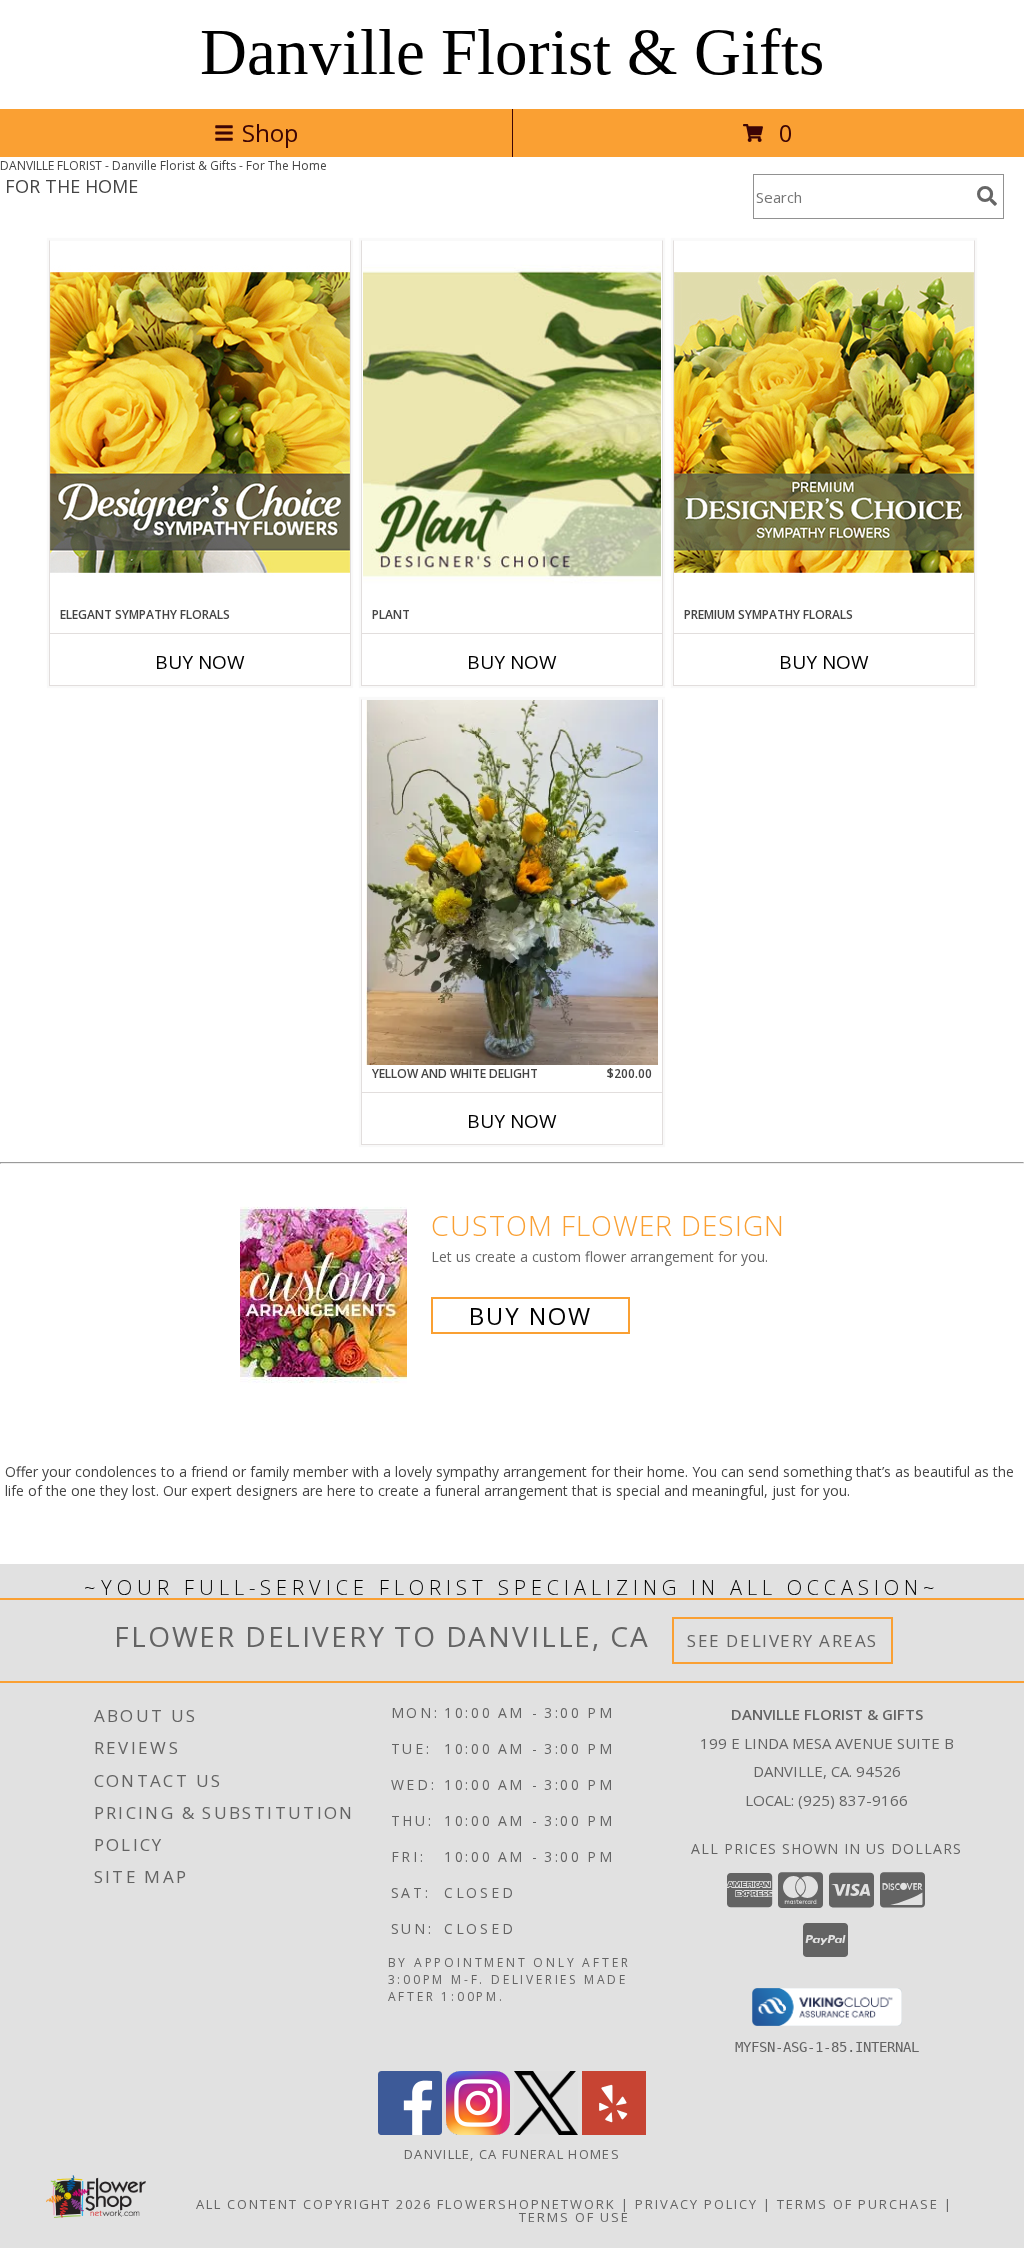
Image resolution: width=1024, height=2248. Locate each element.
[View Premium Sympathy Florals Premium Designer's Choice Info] (824, 422)
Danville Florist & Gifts (512, 52)
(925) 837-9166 (853, 1800)
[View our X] (546, 2129)
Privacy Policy (696, 2204)
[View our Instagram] (478, 2129)
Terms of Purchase (858, 2204)
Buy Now (200, 662)
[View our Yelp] (614, 2129)
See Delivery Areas (782, 1640)
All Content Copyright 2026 (314, 2204)
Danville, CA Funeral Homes (512, 2154)
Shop (270, 132)
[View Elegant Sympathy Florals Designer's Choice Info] (200, 422)
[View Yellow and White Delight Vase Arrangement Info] (512, 882)
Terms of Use (574, 2217)
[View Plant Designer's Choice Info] (512, 423)
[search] (987, 196)
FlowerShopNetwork (526, 2204)
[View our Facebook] (410, 2129)
